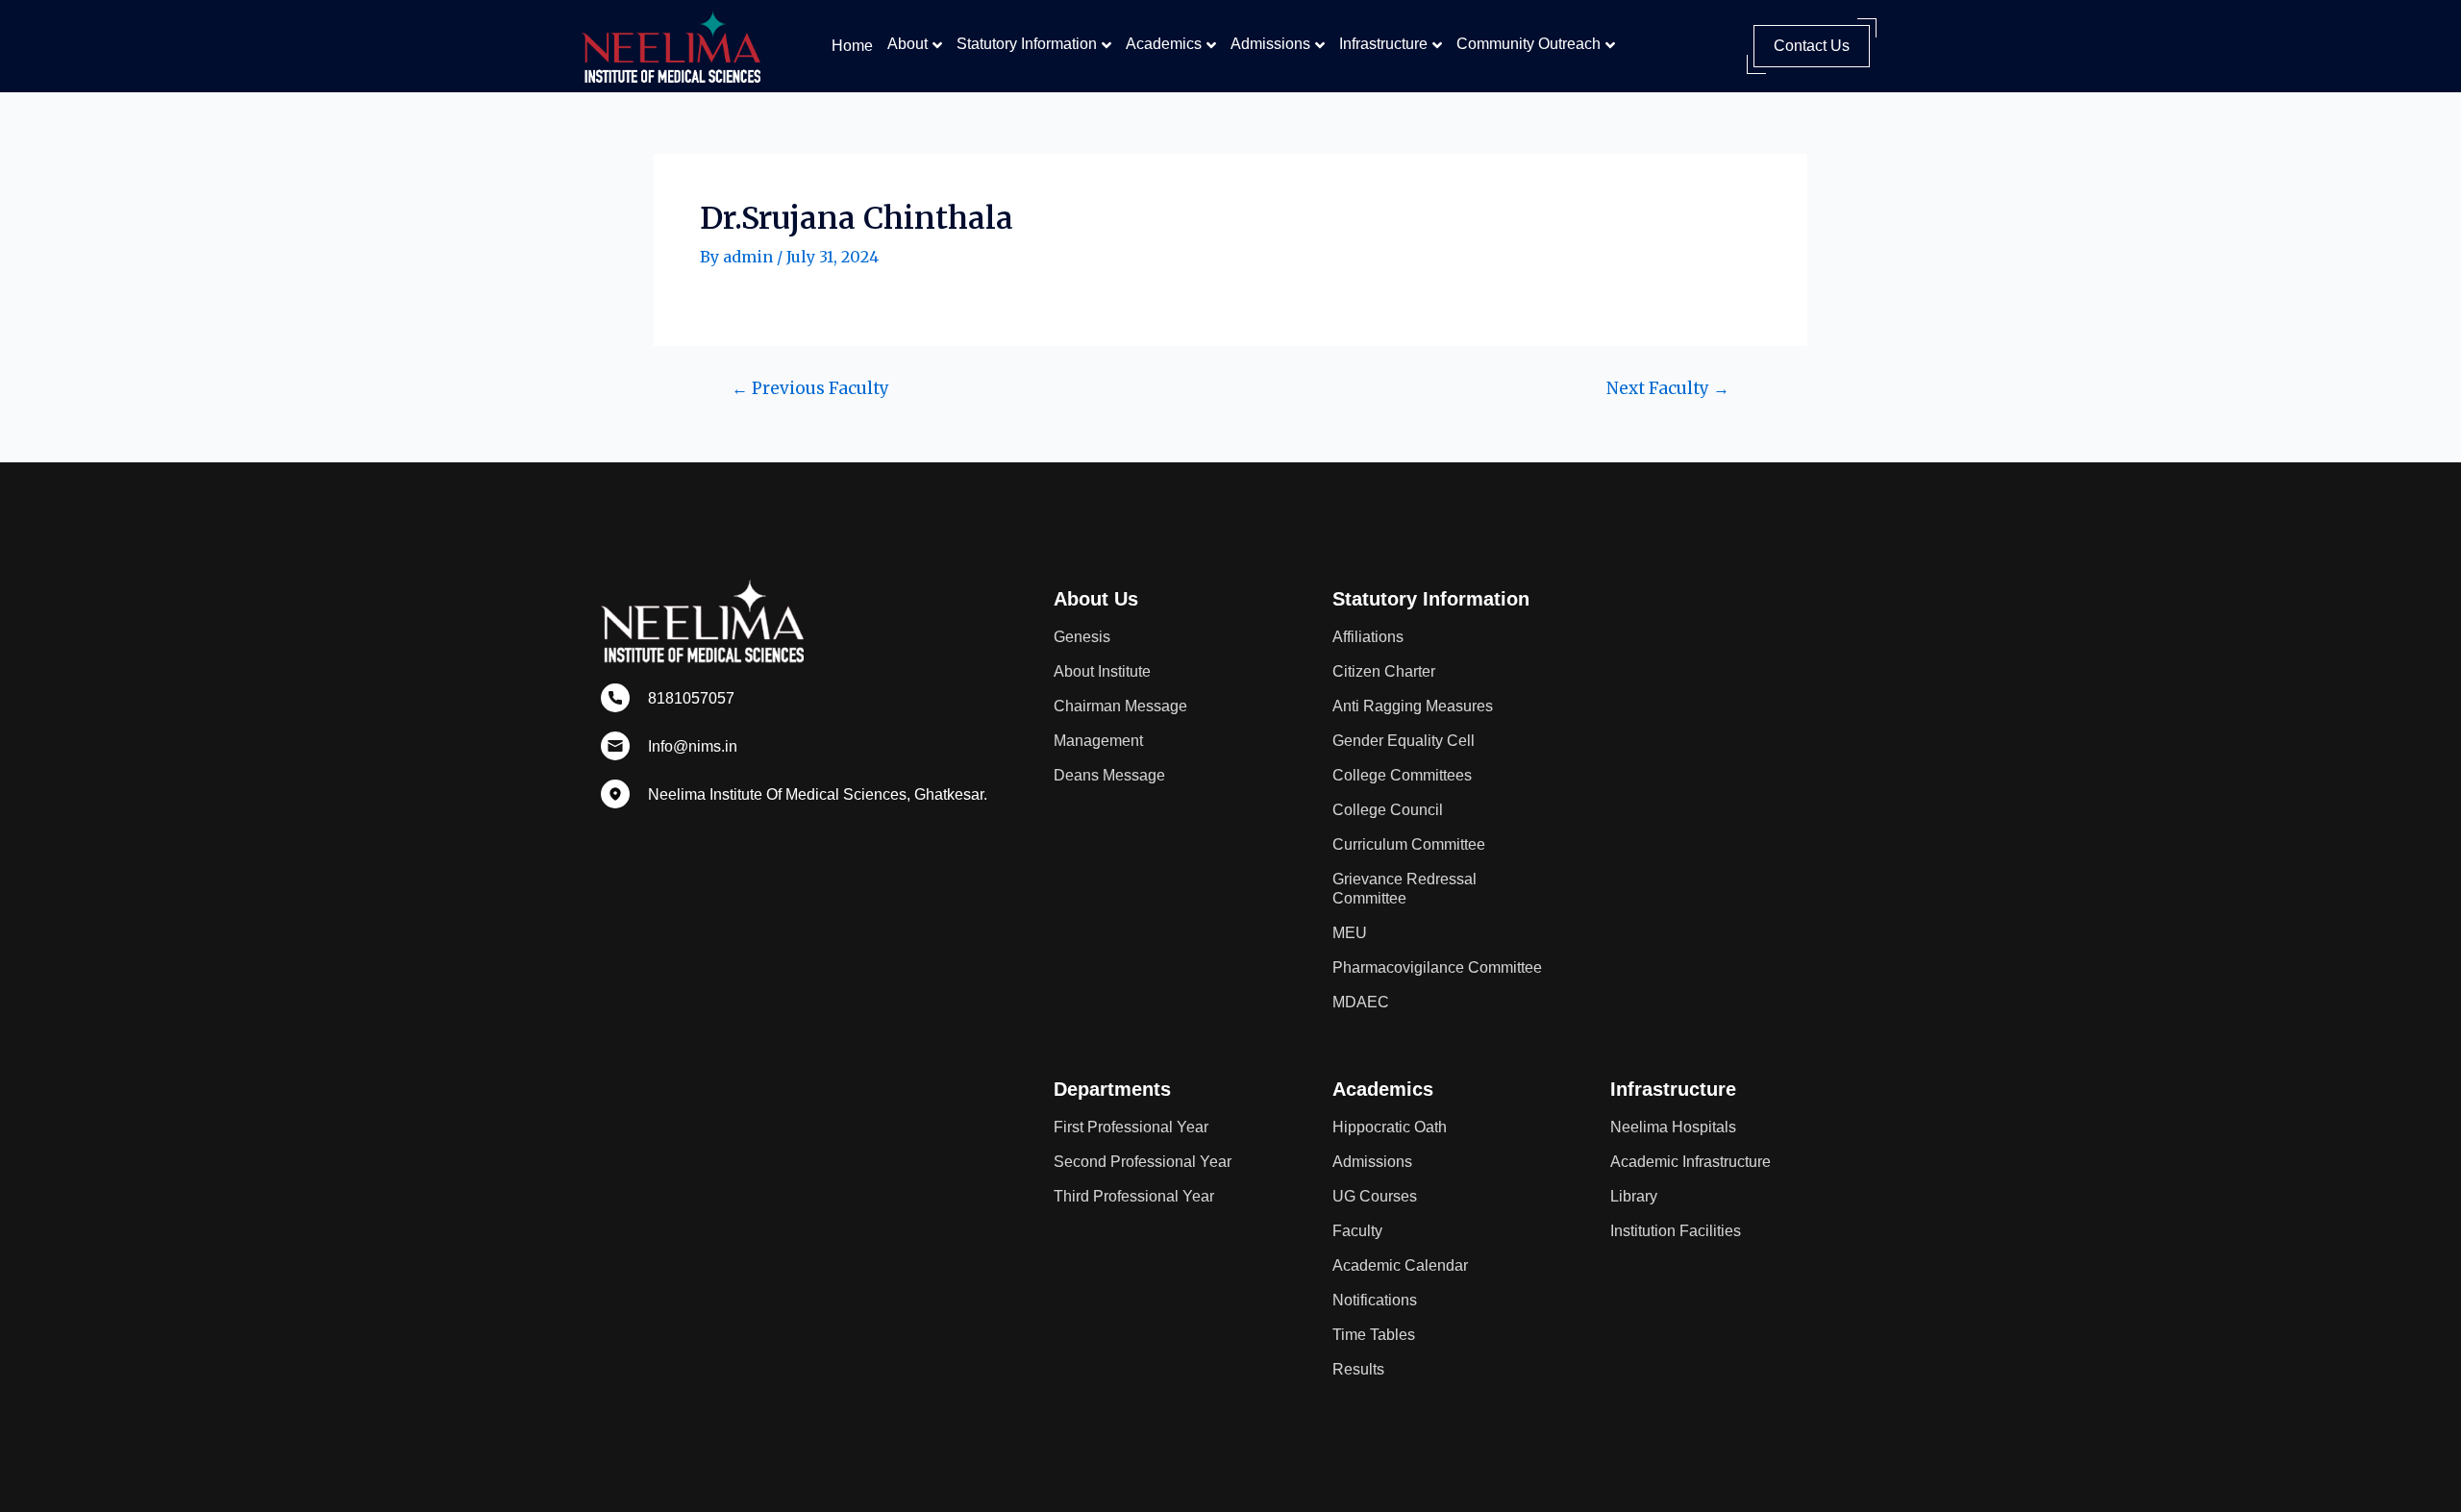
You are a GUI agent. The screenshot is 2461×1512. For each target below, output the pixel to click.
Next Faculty (1668, 389)
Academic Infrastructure (1690, 1162)
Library (1634, 1196)
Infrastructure (1383, 44)
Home (852, 46)
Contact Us (1812, 46)
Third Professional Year (1134, 1196)
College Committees (1402, 775)
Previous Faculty (810, 389)
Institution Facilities (1676, 1231)
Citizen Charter (1384, 671)
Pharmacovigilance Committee (1437, 967)
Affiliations (1368, 637)
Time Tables (1374, 1335)
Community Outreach (1529, 44)
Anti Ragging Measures (1413, 706)
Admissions (1270, 44)
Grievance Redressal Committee (1405, 889)
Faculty (1357, 1231)
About (907, 44)
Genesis (1082, 637)
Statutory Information (1027, 44)
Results (1358, 1369)
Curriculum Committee (1409, 844)
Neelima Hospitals (1673, 1127)
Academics (1164, 44)
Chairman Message (1120, 706)
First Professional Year (1131, 1127)
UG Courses (1375, 1196)
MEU (1350, 933)
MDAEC (1361, 1002)
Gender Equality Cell (1404, 741)
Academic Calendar (1400, 1265)
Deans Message (1109, 775)
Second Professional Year (1143, 1162)
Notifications (1375, 1300)
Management (1098, 741)
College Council (1388, 810)
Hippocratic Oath (1390, 1127)
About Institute (1102, 671)
